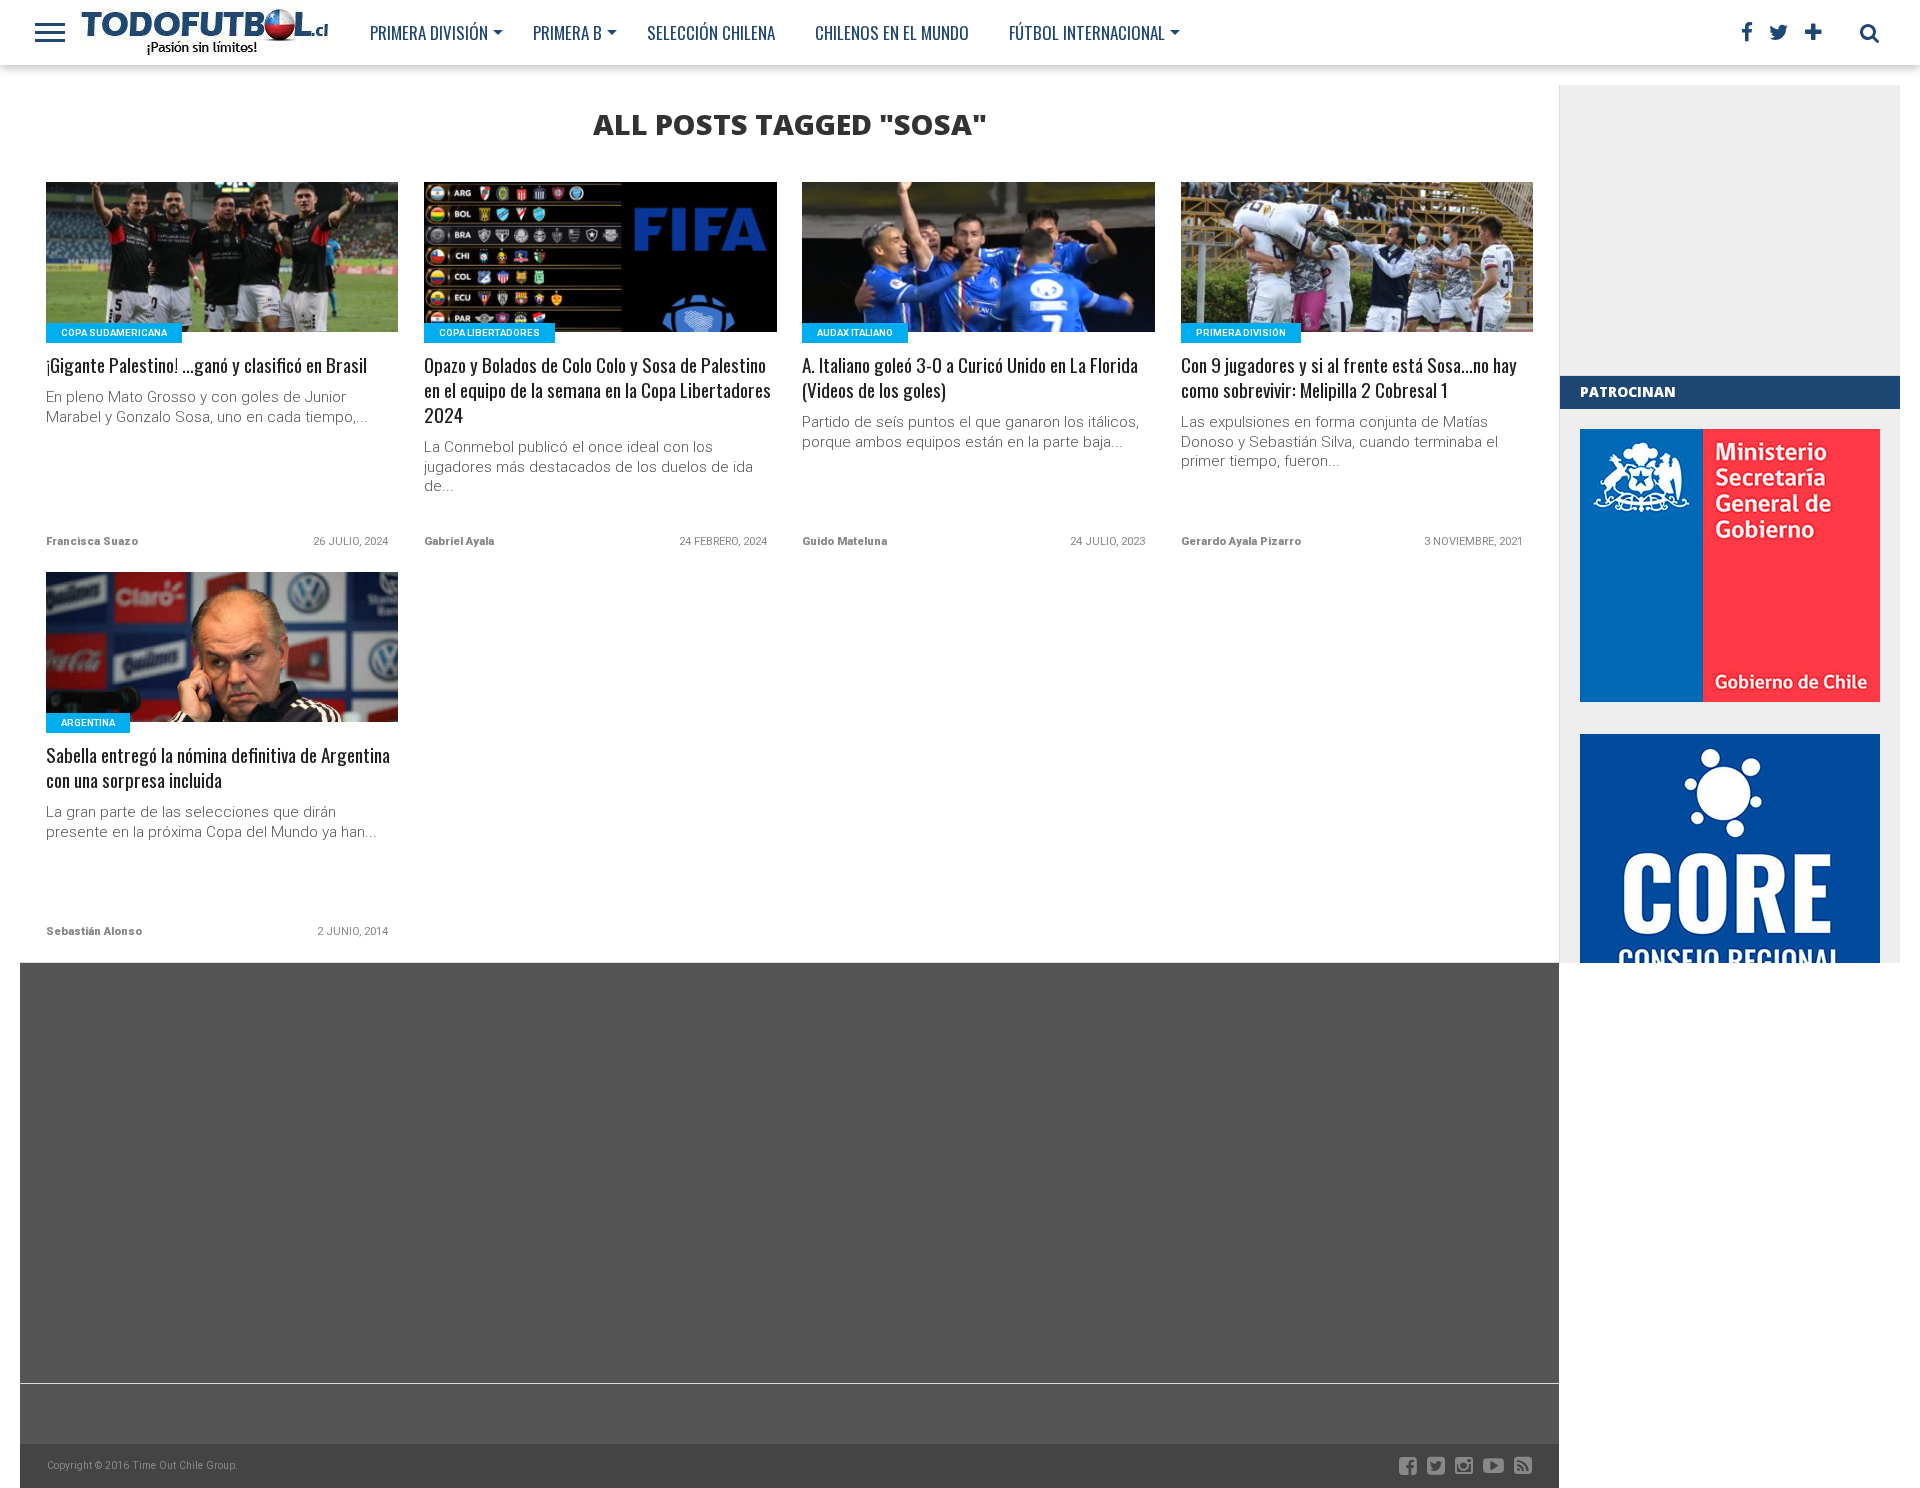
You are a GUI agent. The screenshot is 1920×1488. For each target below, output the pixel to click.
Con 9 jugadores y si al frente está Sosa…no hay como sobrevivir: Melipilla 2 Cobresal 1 (1349, 378)
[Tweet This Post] (222, 281)
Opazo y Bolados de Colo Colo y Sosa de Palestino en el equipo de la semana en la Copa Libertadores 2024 (597, 390)
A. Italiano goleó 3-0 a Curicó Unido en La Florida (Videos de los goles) (970, 378)
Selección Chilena (711, 32)
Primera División (429, 32)
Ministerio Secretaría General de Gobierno (1730, 565)
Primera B (567, 32)
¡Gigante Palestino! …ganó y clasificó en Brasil (206, 365)
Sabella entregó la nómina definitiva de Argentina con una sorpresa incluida (218, 768)
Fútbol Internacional (1087, 32)
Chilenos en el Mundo (892, 32)
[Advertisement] (1730, 230)
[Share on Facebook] (180, 281)
